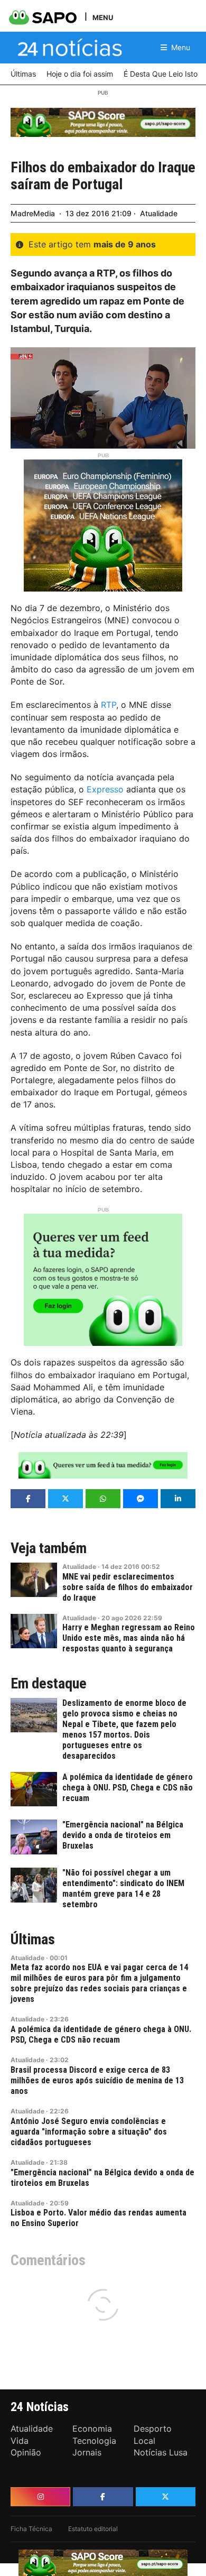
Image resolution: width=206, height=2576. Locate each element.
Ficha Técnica (31, 2529)
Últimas (33, 1940)
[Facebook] (103, 2497)
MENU (103, 17)
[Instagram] (40, 2497)
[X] (166, 2497)
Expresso (105, 789)
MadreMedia (33, 213)
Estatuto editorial (93, 2529)
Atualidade (159, 213)
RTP (109, 705)
